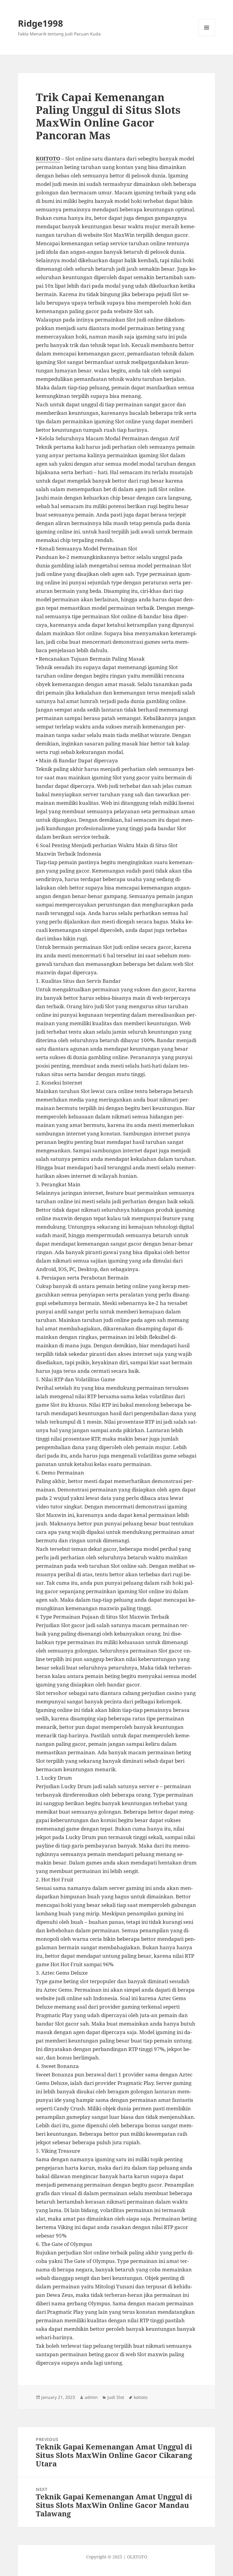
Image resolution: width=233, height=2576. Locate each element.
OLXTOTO (137, 2557)
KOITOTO (48, 159)
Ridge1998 (41, 23)
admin (91, 2397)
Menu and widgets (207, 36)
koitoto (141, 2397)
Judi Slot (116, 2397)
